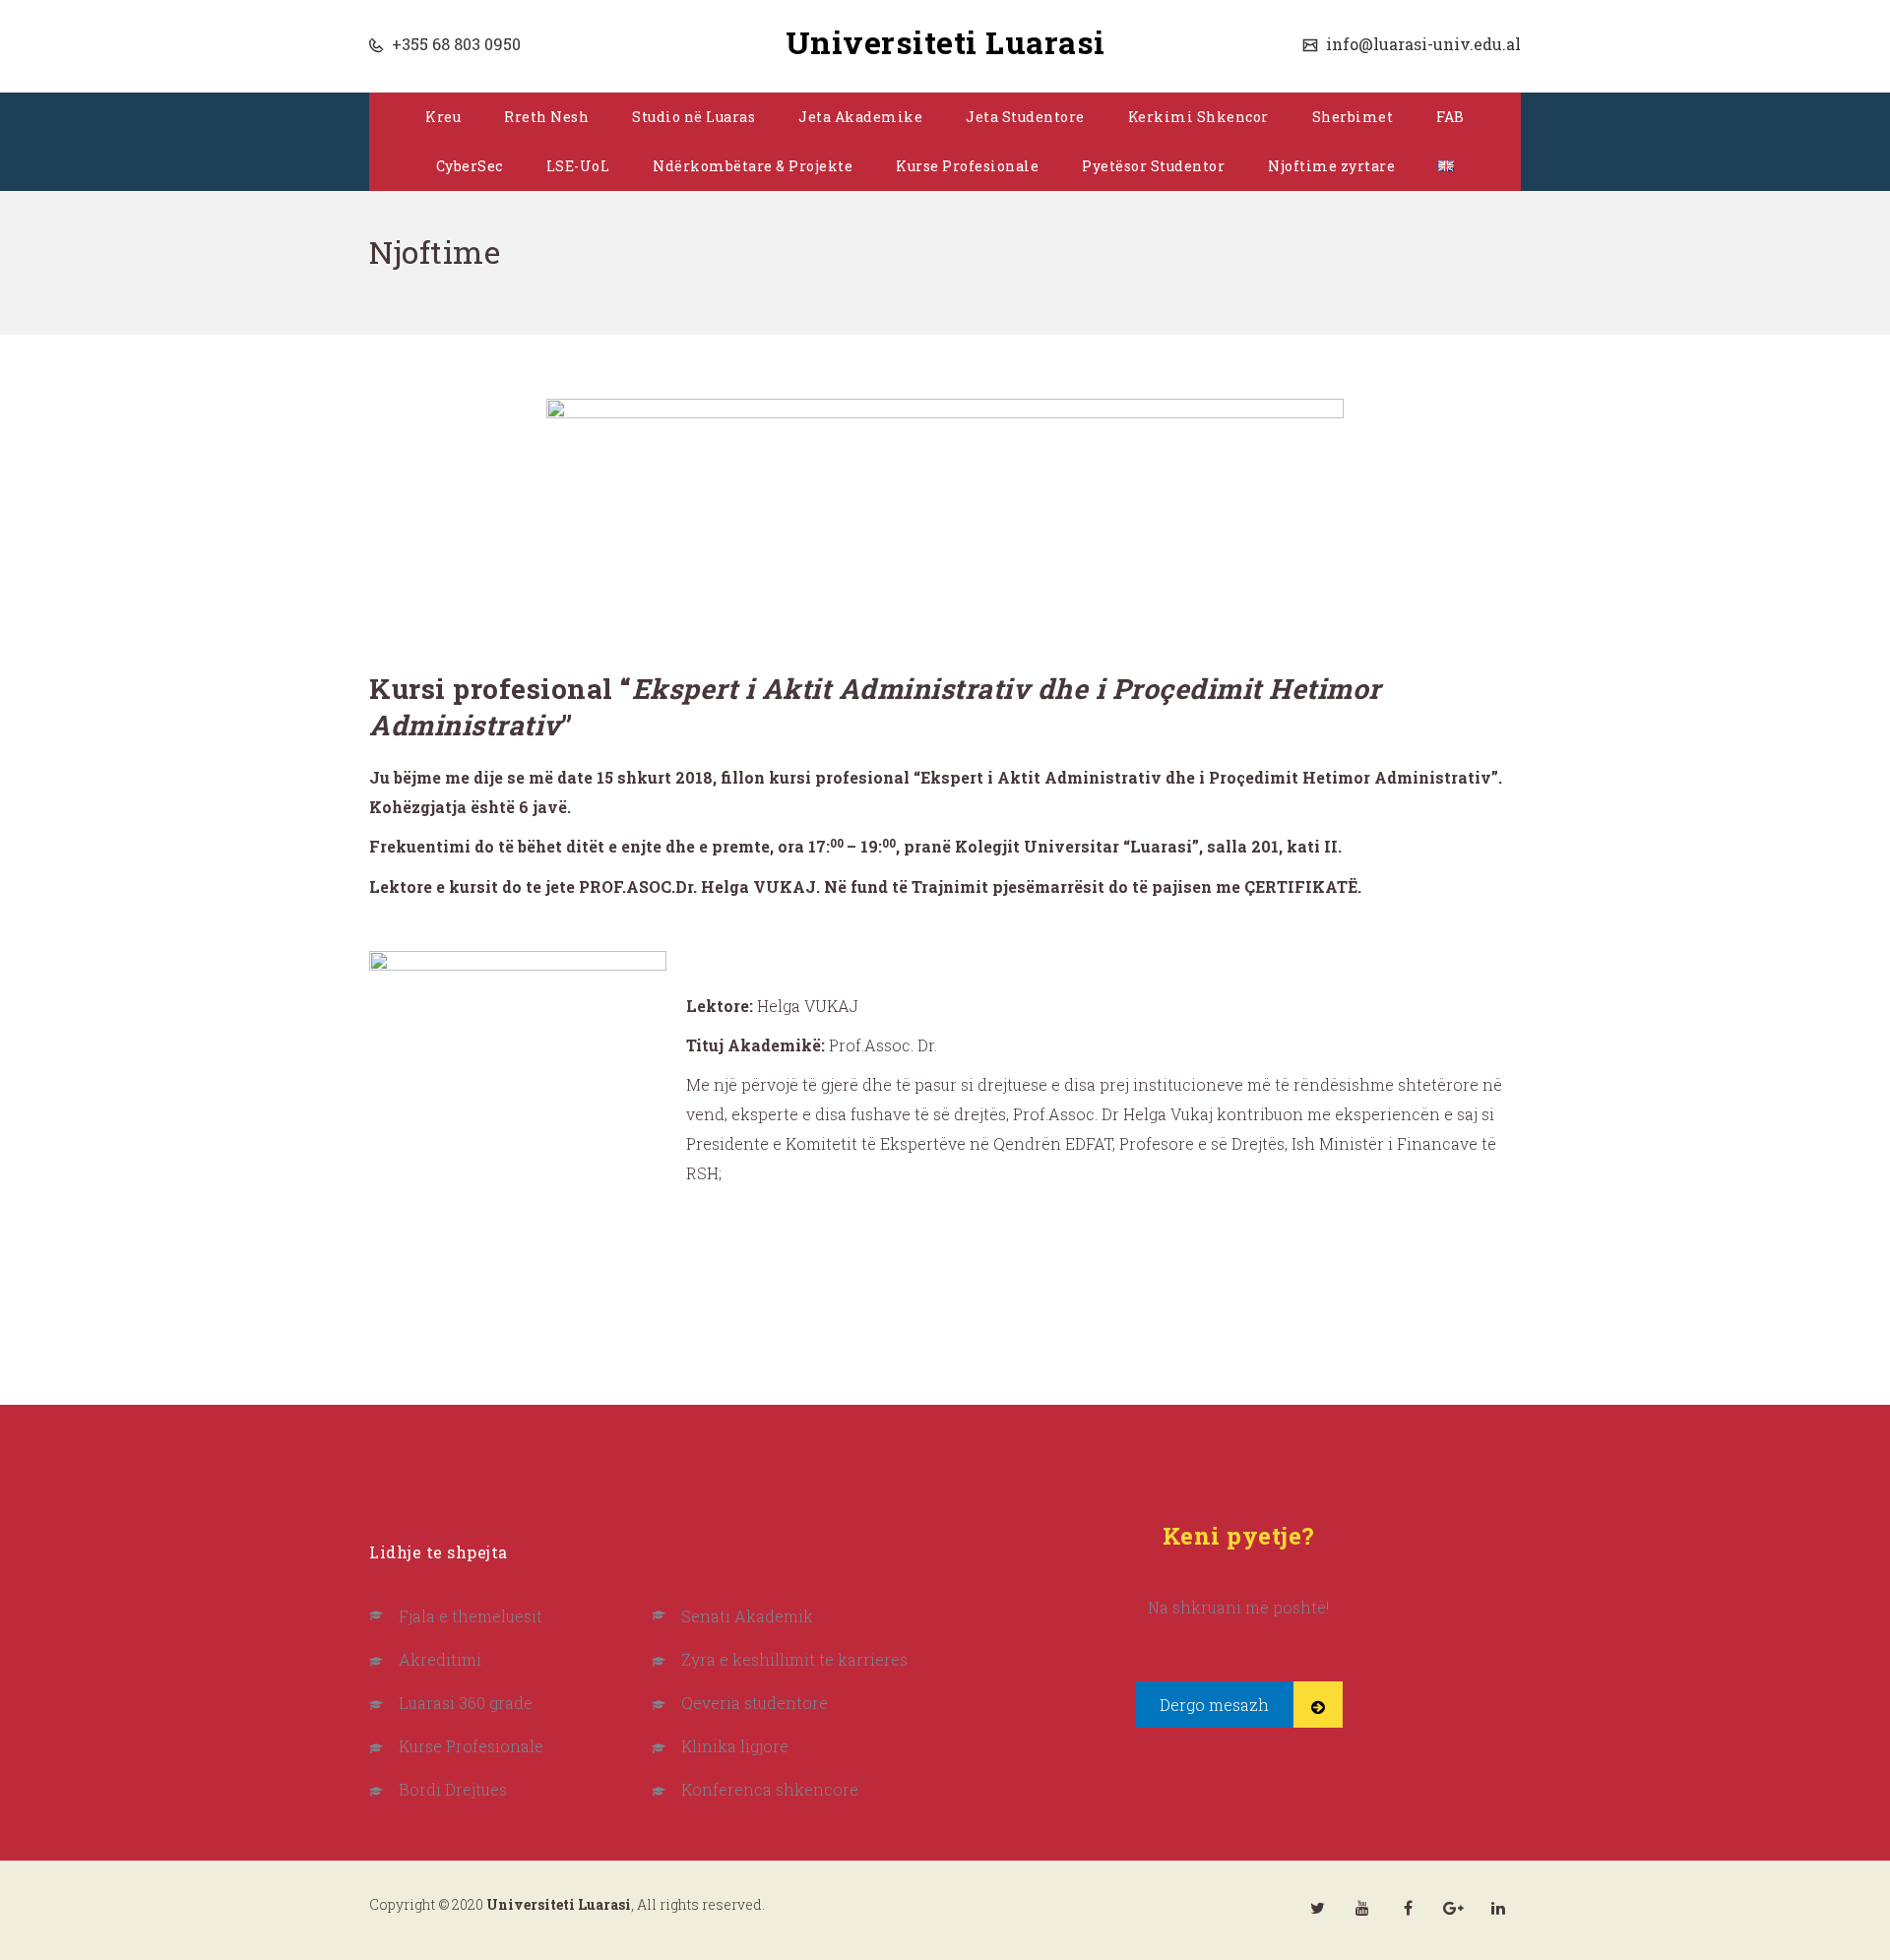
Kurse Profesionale (967, 166)
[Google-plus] (1453, 1908)
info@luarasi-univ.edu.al (1421, 44)
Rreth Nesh (546, 117)
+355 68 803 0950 (454, 44)
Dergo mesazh (1214, 1705)
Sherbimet (1353, 117)
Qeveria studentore (755, 1703)
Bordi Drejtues (453, 1789)
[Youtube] (1362, 1908)
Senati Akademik (747, 1616)
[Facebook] (1408, 1908)
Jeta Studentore (1025, 117)
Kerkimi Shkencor (1198, 117)
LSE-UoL (578, 166)
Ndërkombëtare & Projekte (753, 166)
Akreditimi (440, 1659)
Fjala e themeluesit (471, 1616)
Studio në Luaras (693, 117)
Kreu (443, 117)
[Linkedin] (1498, 1908)
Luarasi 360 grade (466, 1703)
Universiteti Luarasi (945, 42)
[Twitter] (1317, 1908)
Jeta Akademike (860, 117)
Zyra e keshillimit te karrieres (794, 1659)
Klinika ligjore (735, 1746)
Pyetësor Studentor (1153, 166)
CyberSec (470, 166)
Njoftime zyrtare (1331, 166)
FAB (1450, 117)
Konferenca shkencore (770, 1789)
